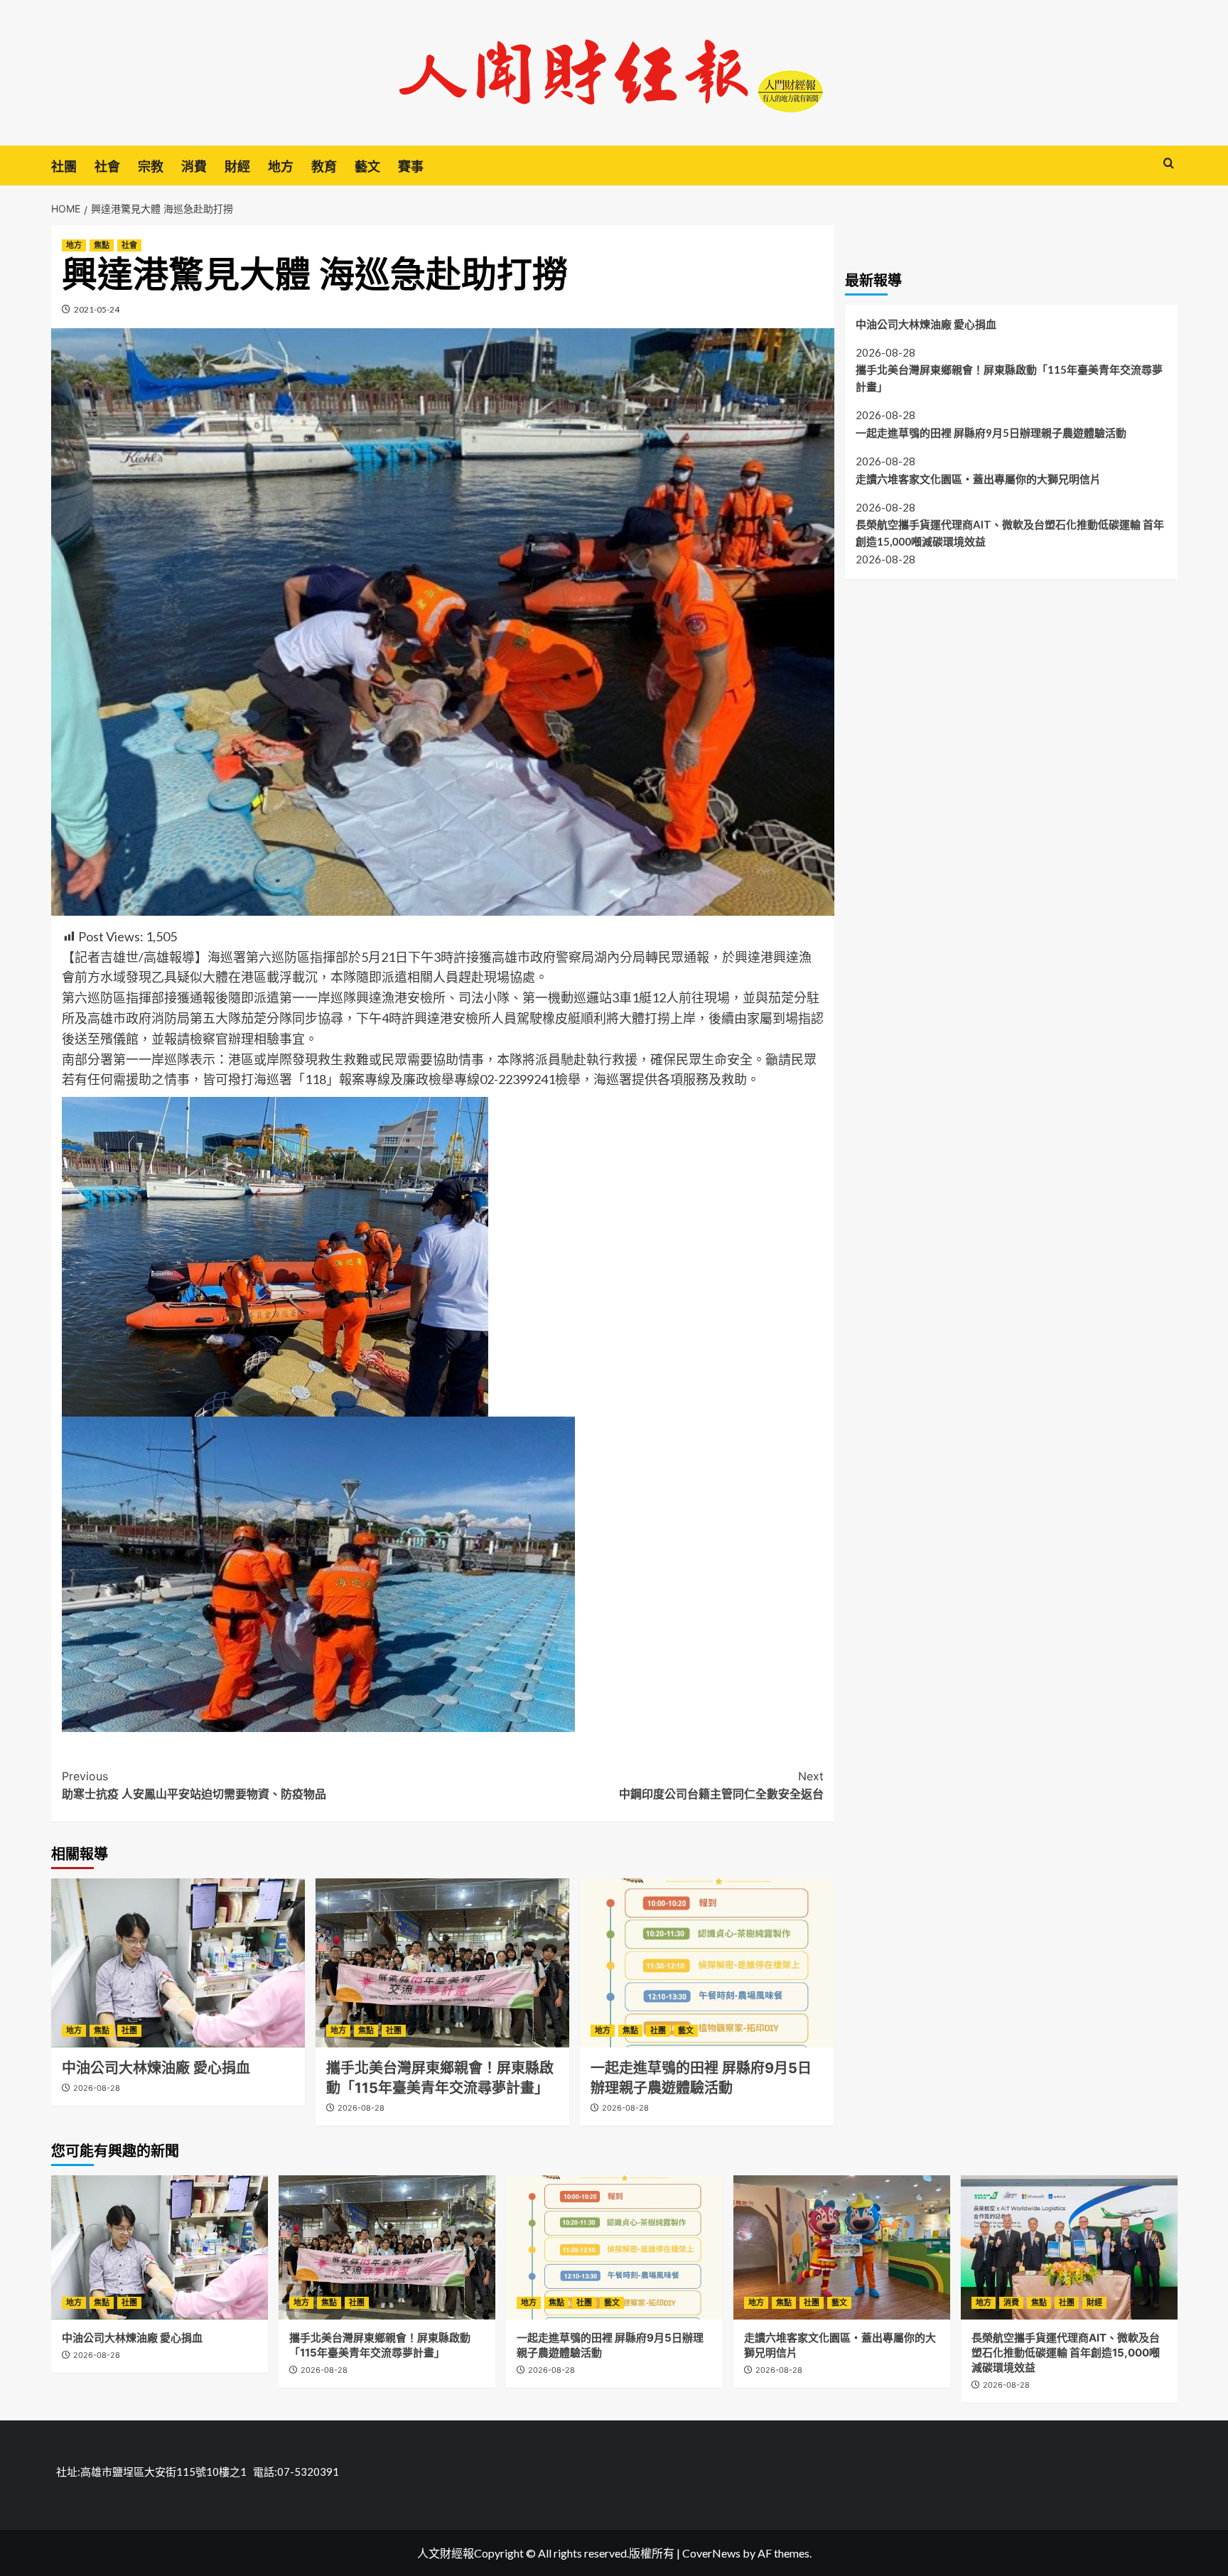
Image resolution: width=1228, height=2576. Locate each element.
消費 (194, 167)
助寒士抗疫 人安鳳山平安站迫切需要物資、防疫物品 (194, 1785)
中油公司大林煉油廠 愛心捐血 (156, 2068)
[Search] (1169, 164)
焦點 (102, 245)
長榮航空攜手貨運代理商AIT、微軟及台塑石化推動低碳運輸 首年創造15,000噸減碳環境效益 (1010, 533)
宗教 (151, 167)
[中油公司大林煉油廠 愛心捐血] (178, 1963)
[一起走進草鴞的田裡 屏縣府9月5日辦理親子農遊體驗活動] (707, 1963)
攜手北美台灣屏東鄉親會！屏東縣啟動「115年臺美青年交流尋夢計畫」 (1009, 378)
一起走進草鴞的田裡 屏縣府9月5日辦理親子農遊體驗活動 (991, 432)
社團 (64, 167)
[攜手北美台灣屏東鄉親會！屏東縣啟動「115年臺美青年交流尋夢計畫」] (442, 1963)
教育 (324, 167)
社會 (107, 167)
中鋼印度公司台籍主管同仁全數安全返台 (721, 1785)
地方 (281, 167)
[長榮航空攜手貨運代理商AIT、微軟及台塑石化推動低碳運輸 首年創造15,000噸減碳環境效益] (1069, 2247)
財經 (237, 167)
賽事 (411, 167)
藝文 (367, 167)
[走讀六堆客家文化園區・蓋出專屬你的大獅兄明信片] (842, 2247)
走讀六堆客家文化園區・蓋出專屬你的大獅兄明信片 (978, 478)
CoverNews (711, 2553)
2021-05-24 (97, 309)
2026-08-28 (97, 2088)
